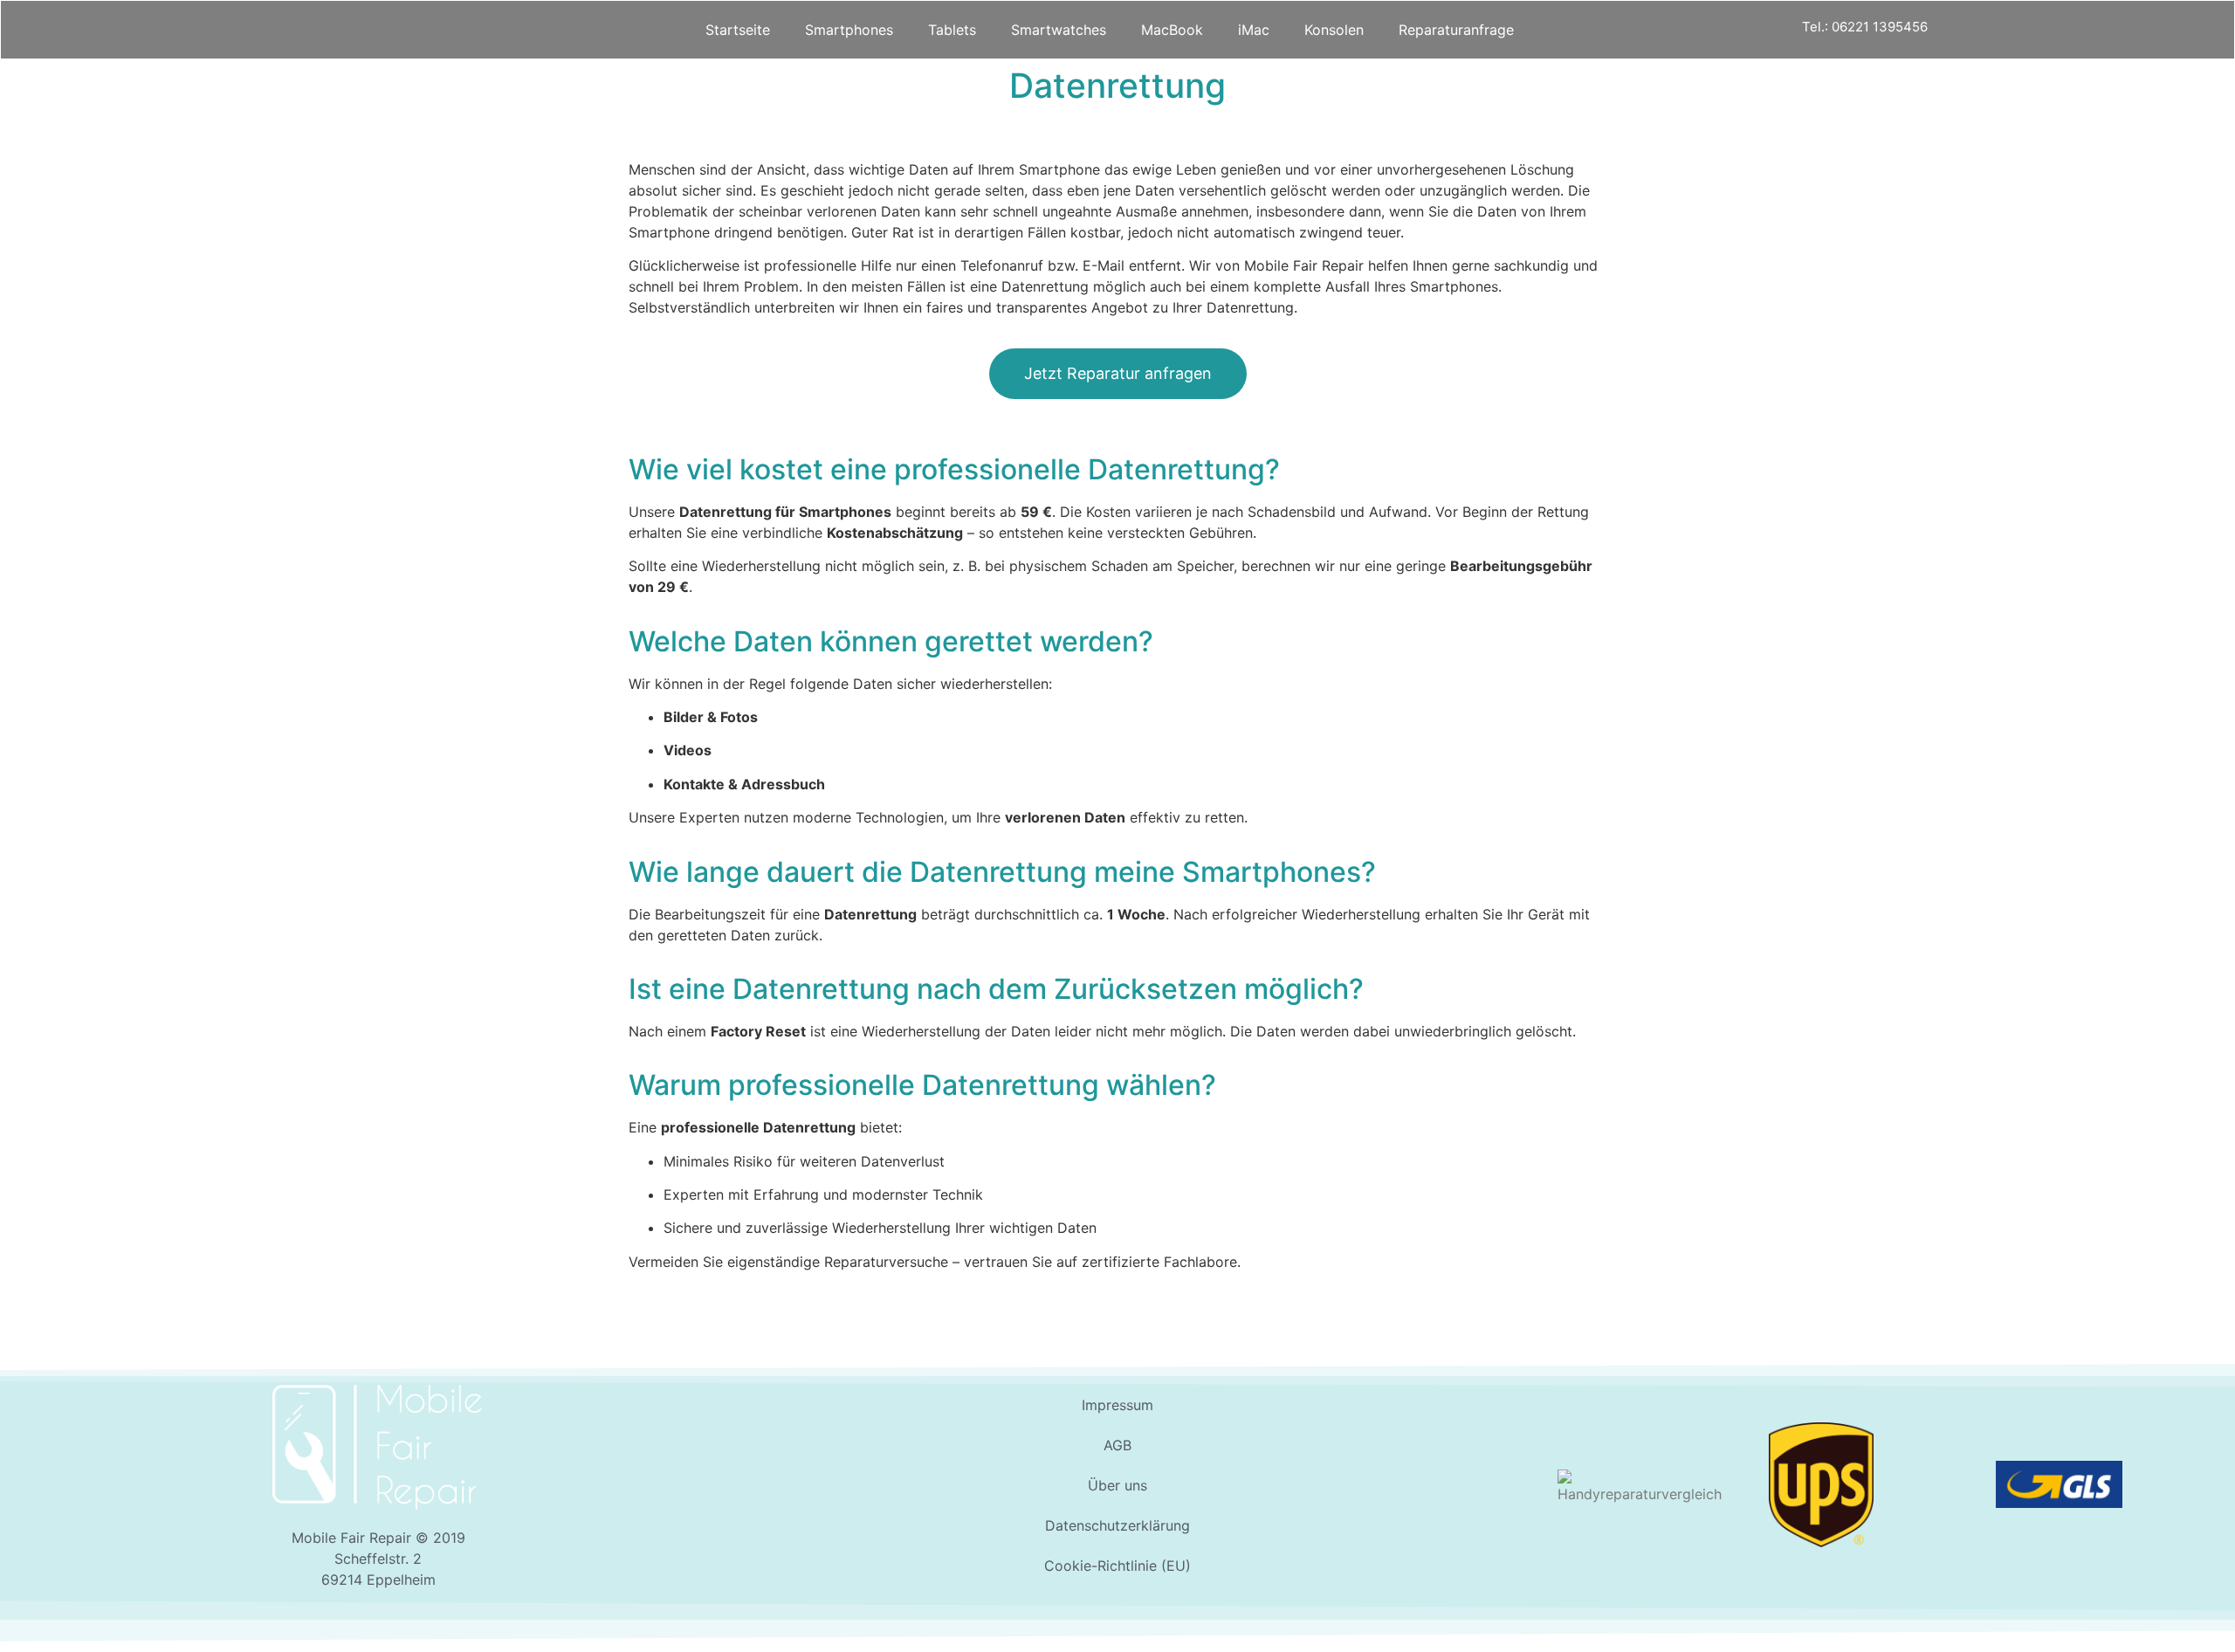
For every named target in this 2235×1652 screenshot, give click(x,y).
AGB (1117, 1445)
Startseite (738, 30)
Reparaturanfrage (1456, 30)
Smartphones (849, 30)
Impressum (1117, 1405)
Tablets (952, 30)
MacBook (1172, 30)
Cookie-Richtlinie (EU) (1117, 1566)
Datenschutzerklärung (1117, 1525)
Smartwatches (1059, 30)
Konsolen (1334, 30)
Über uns (1117, 1485)
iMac (1254, 30)
